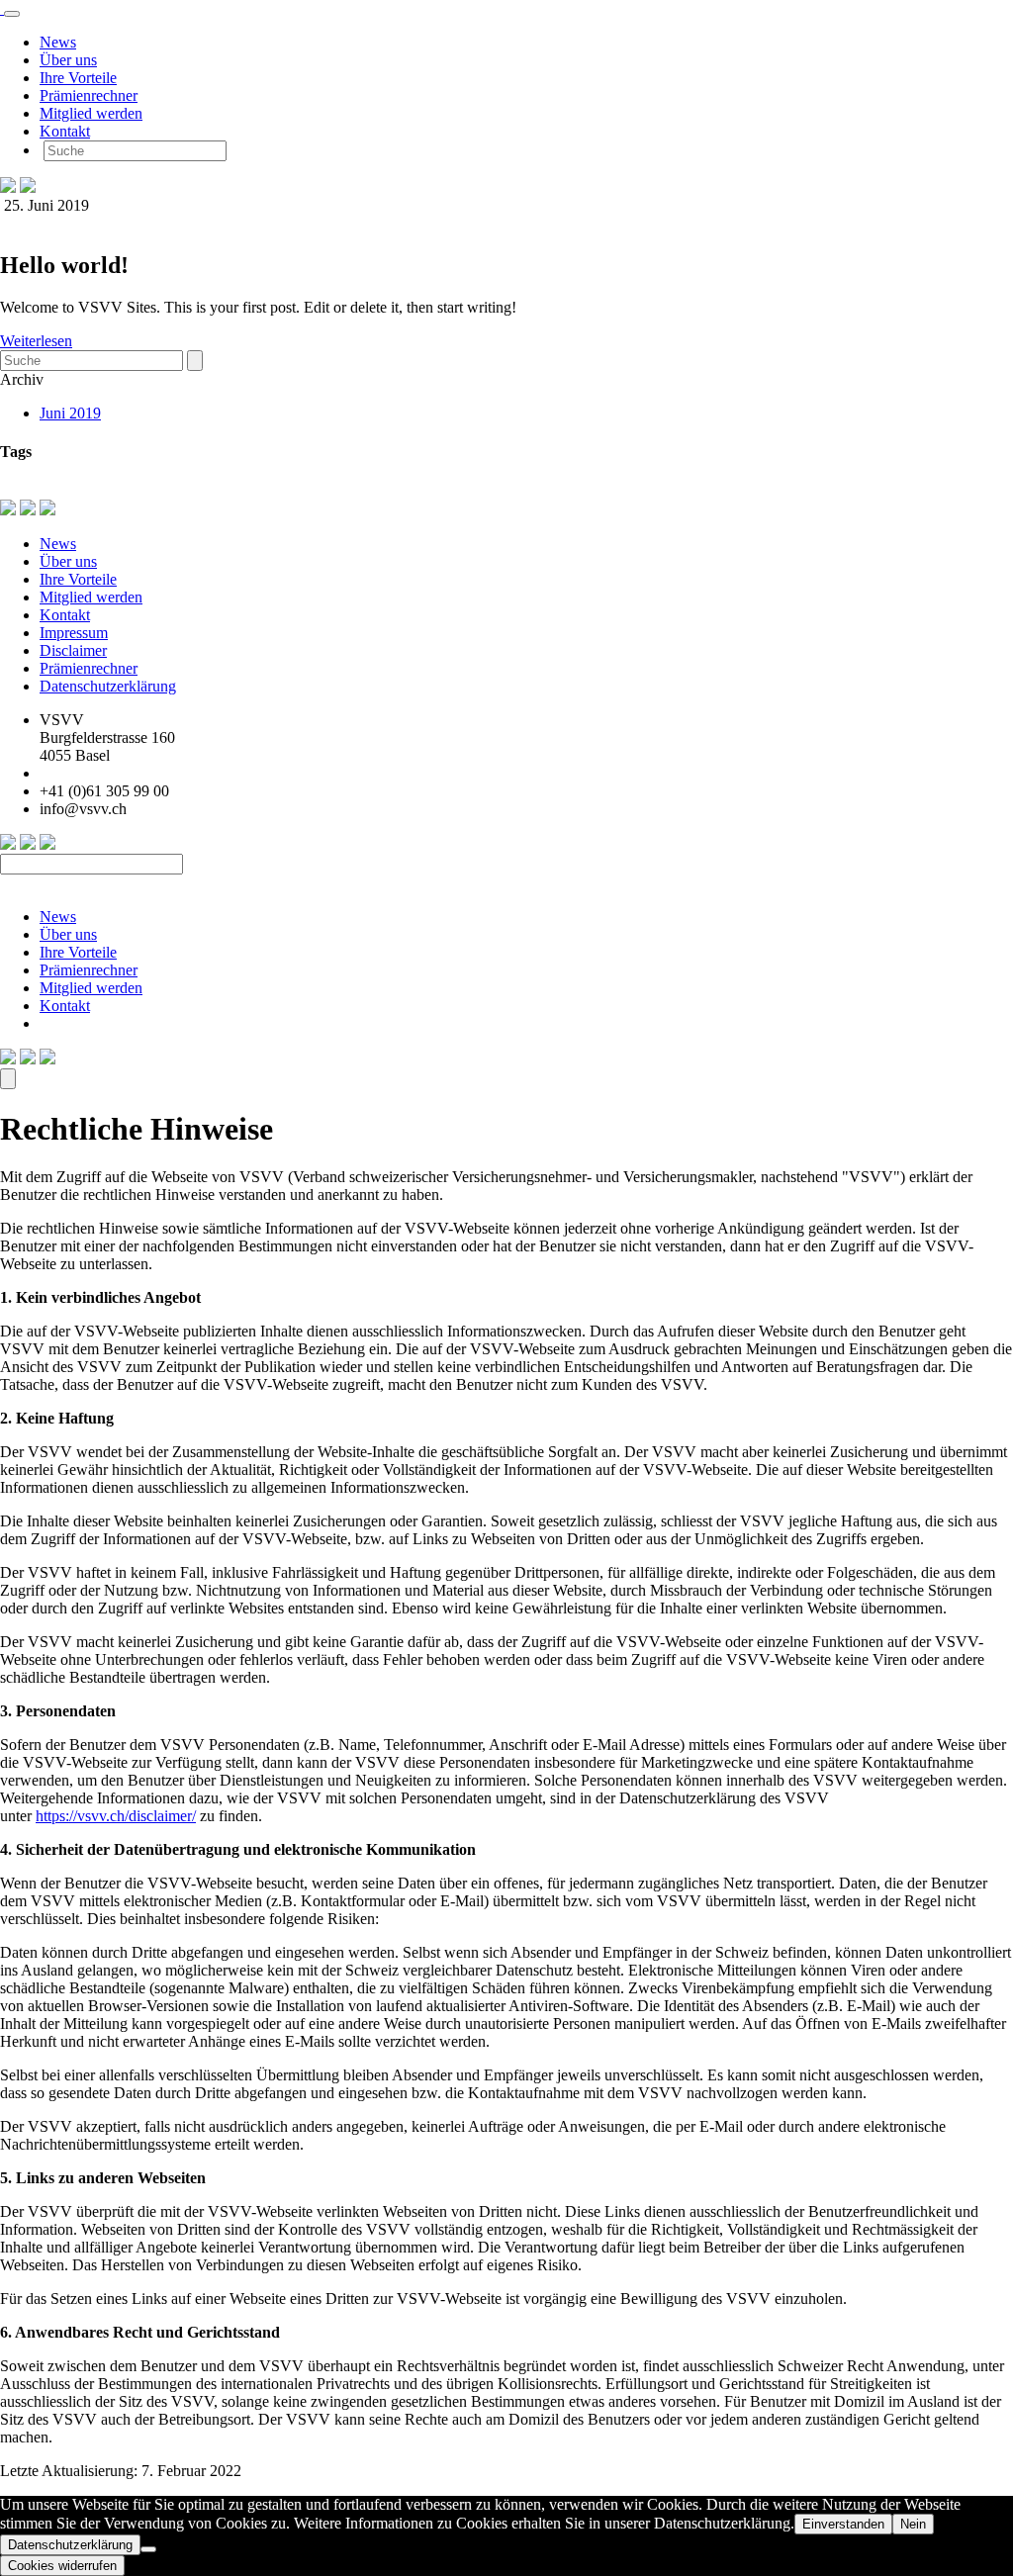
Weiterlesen (36, 341)
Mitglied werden (91, 113)
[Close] (8, 1079)
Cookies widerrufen (62, 2566)
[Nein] (148, 2549)
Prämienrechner (89, 95)
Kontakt (65, 131)
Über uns (68, 60)
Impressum (74, 633)
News (58, 42)
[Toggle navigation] (12, 14)
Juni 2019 (70, 413)
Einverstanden (843, 2524)
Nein (913, 2524)
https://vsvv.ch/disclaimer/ (116, 1816)
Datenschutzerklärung (108, 686)
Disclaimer (73, 650)
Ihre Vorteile (78, 78)
